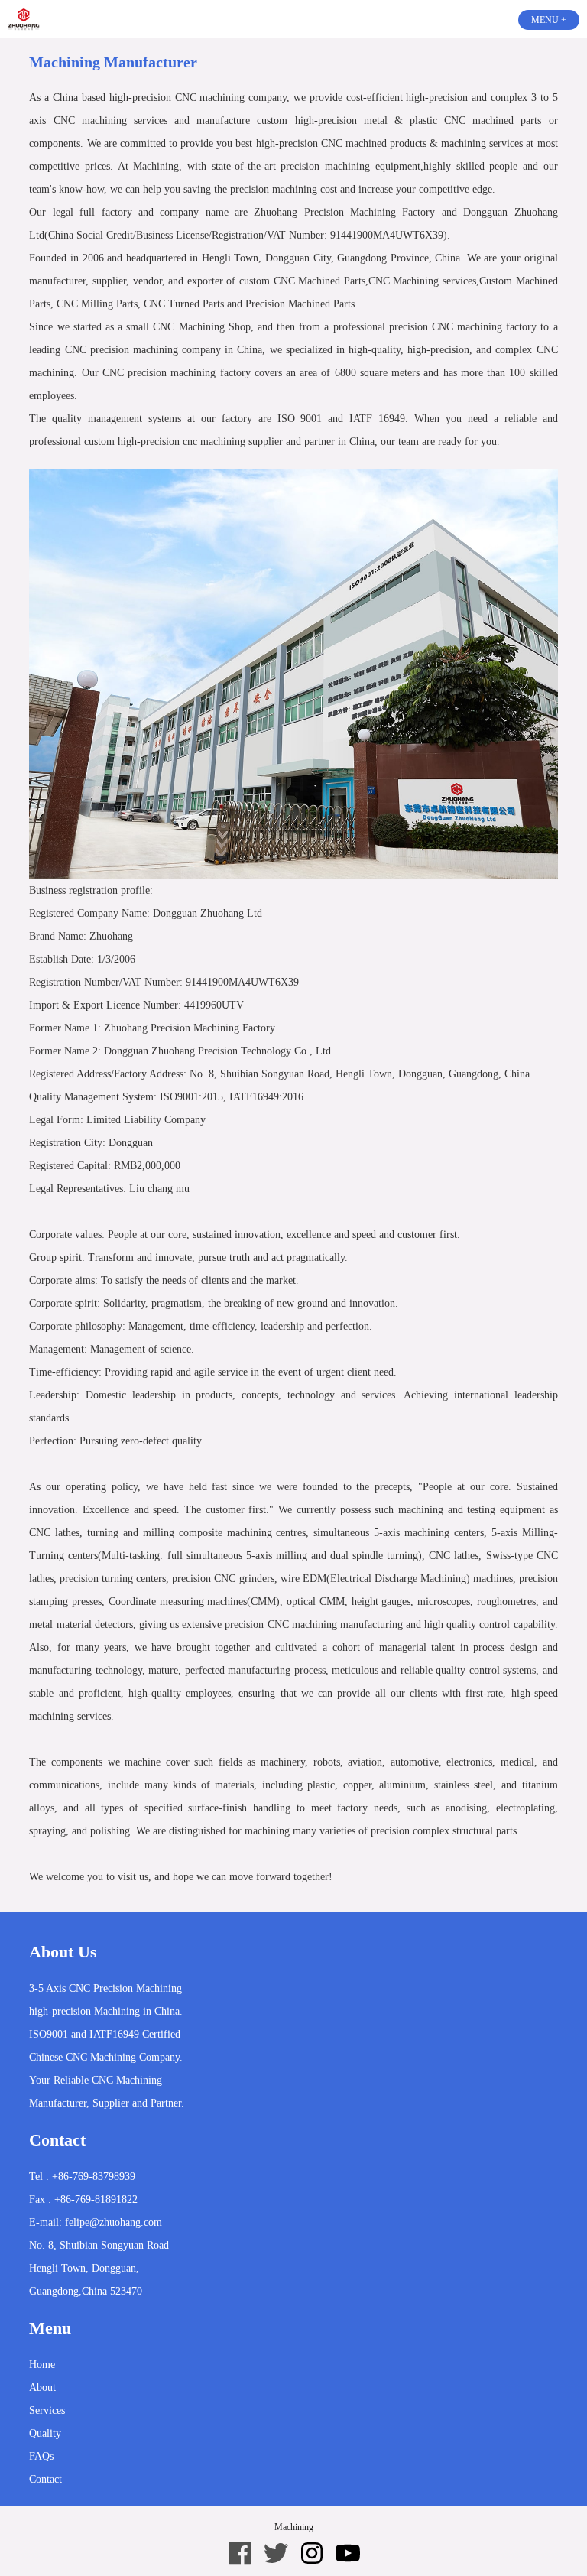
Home (42, 2365)
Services (47, 2410)
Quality (45, 2433)
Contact (45, 2479)
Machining (294, 2527)
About (42, 2388)
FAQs (41, 2456)
